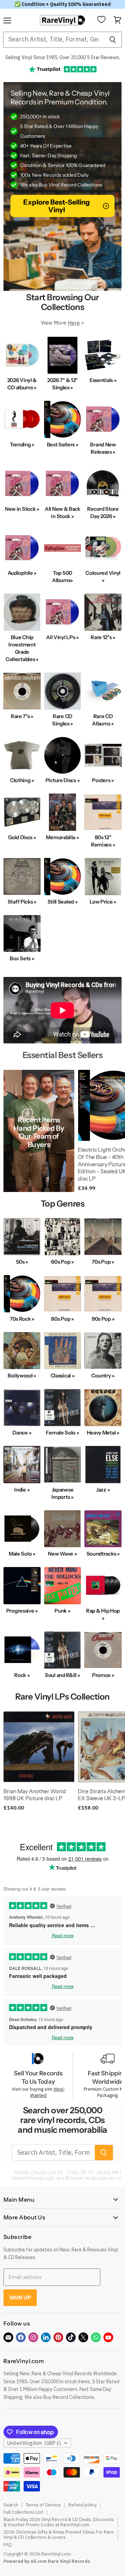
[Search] (113, 40)
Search (11, 2505)
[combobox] (53, 40)
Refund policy (82, 2505)
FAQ (8, 2545)
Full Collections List (23, 2512)
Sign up (20, 2297)
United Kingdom (34, 2443)
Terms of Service (43, 2505)
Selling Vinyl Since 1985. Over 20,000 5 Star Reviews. (63, 57)
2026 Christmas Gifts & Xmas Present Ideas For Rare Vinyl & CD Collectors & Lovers (59, 2535)
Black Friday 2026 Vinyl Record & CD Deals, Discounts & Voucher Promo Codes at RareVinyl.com (59, 2522)
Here (74, 323)
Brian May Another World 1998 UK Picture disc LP (35, 1795)
